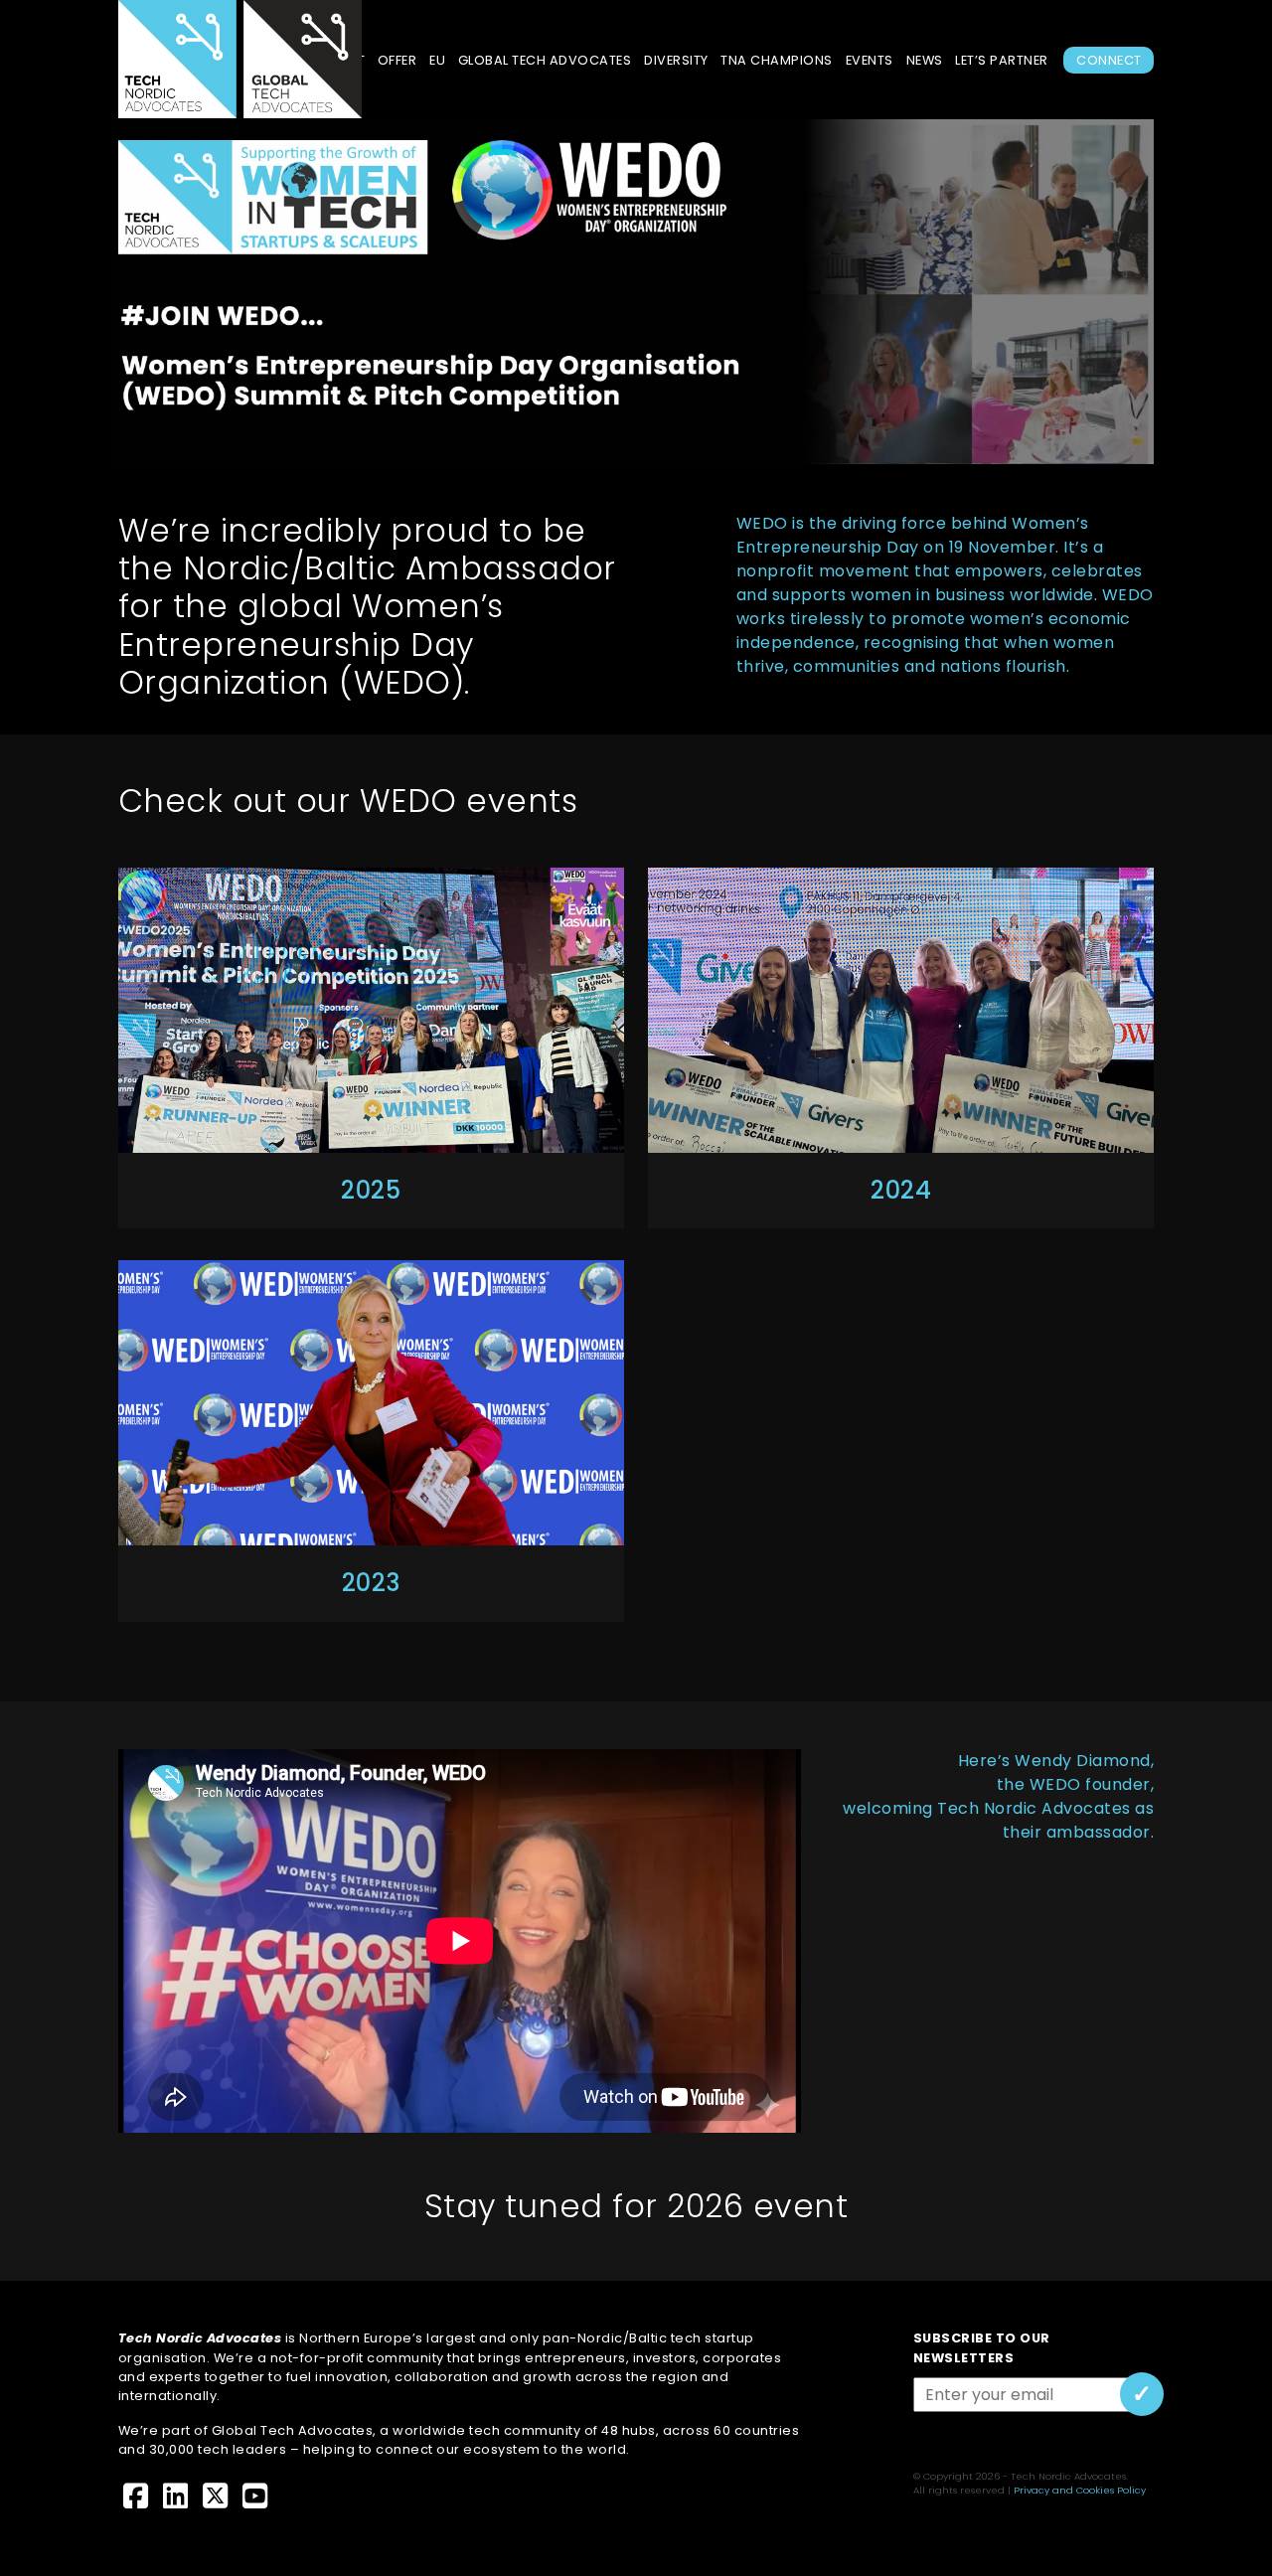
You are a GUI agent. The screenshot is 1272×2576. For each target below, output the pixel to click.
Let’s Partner (1002, 60)
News (925, 60)
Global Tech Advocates (545, 60)
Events (870, 60)
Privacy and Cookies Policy (1080, 2490)
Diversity (676, 60)
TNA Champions (777, 60)
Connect (1109, 60)
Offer (397, 60)
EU (437, 60)
